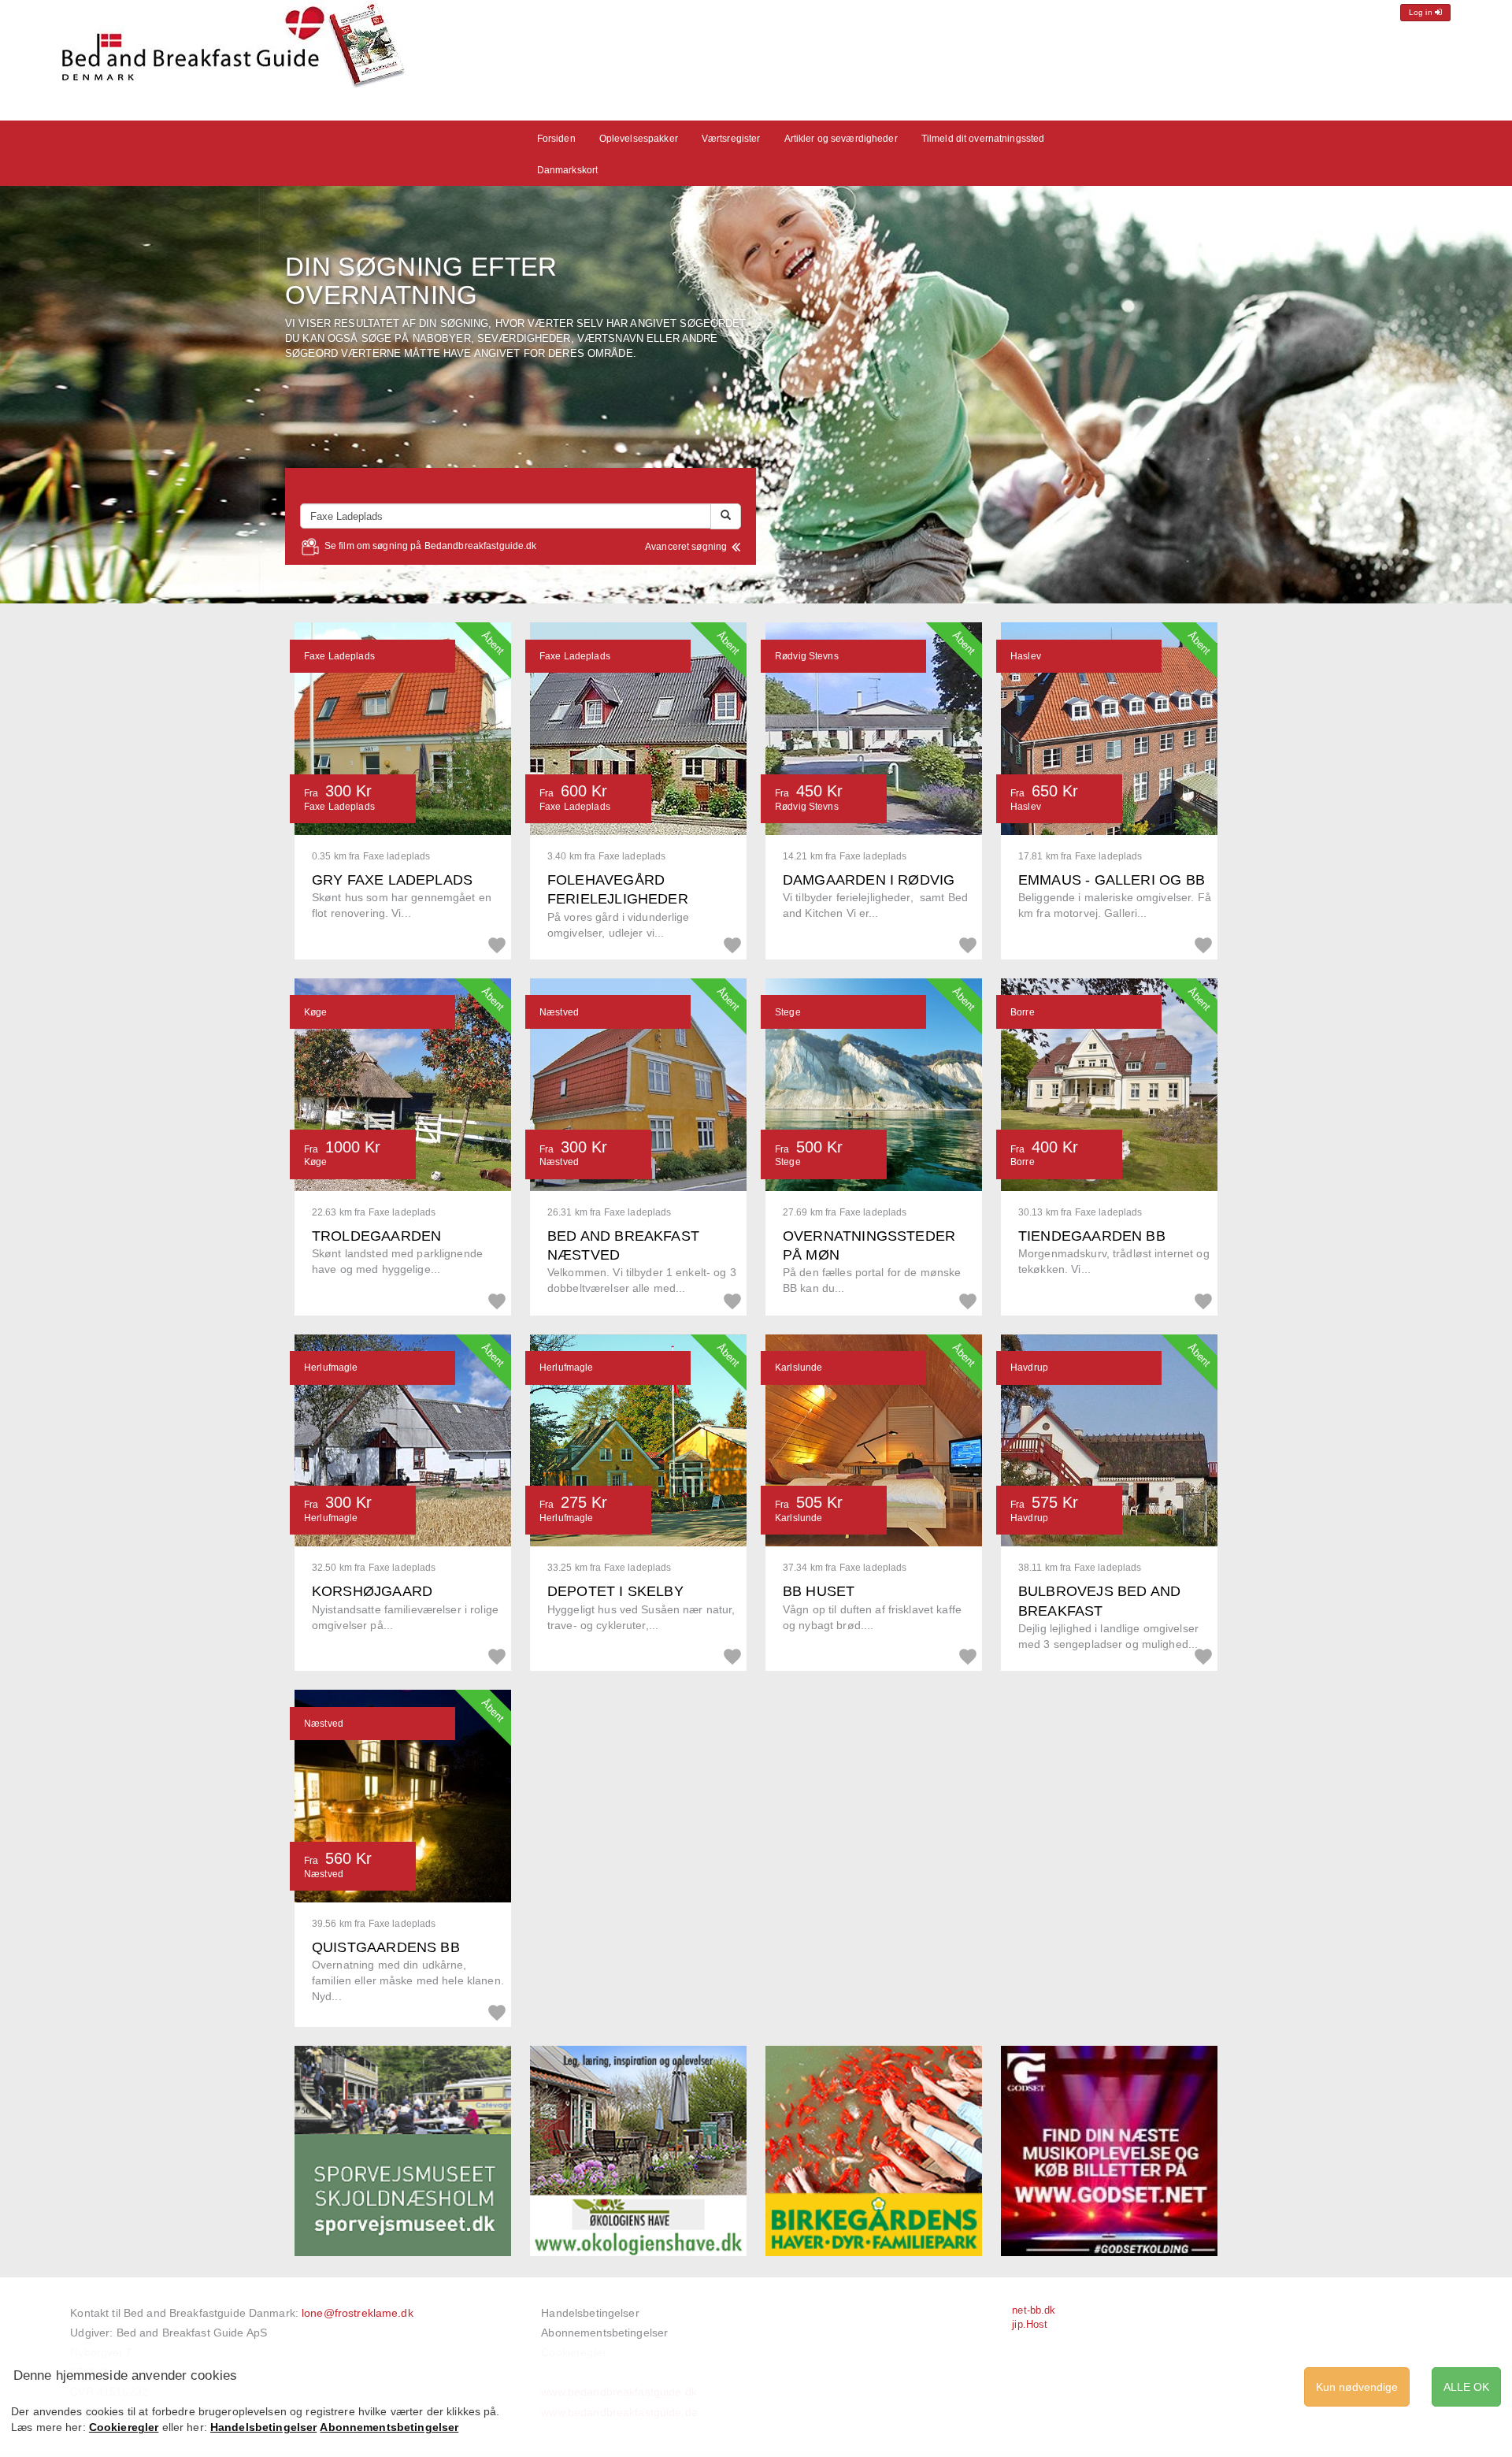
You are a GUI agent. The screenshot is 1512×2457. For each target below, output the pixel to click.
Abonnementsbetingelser (604, 2333)
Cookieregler (124, 2427)
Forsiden (556, 139)
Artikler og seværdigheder (841, 139)
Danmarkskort (568, 170)
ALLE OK (1466, 2387)
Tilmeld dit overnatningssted (983, 139)
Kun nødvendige (1357, 2387)
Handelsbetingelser (590, 2313)
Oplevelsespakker (639, 139)
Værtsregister (731, 139)
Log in (1422, 12)
